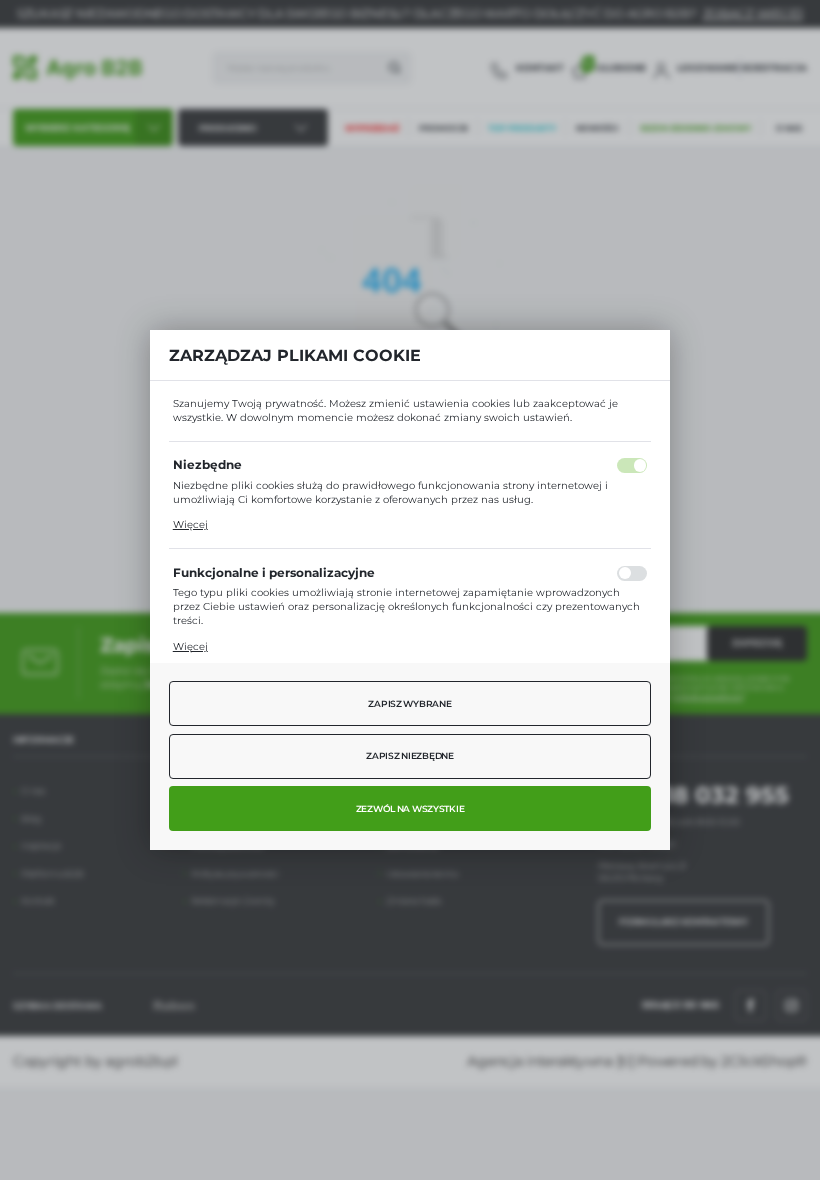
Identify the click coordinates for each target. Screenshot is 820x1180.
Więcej (190, 524)
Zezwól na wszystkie (410, 809)
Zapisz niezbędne (410, 756)
